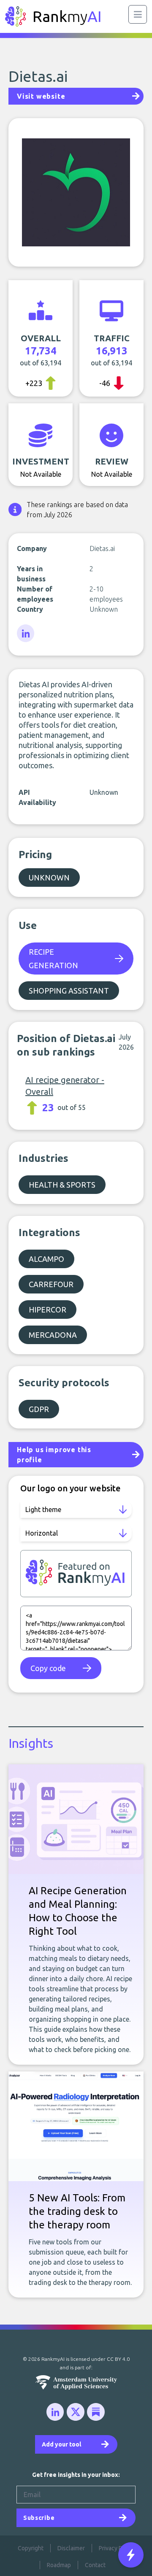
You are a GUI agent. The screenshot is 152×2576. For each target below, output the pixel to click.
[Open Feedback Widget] (131, 2555)
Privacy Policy (117, 2548)
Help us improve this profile (54, 1455)
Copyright (31, 2548)
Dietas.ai (38, 76)
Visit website (41, 96)
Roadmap (59, 2565)
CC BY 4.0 (118, 2359)
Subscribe (39, 2518)
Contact (95, 2565)
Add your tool (61, 2444)
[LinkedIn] (26, 634)
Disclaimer (71, 2548)
